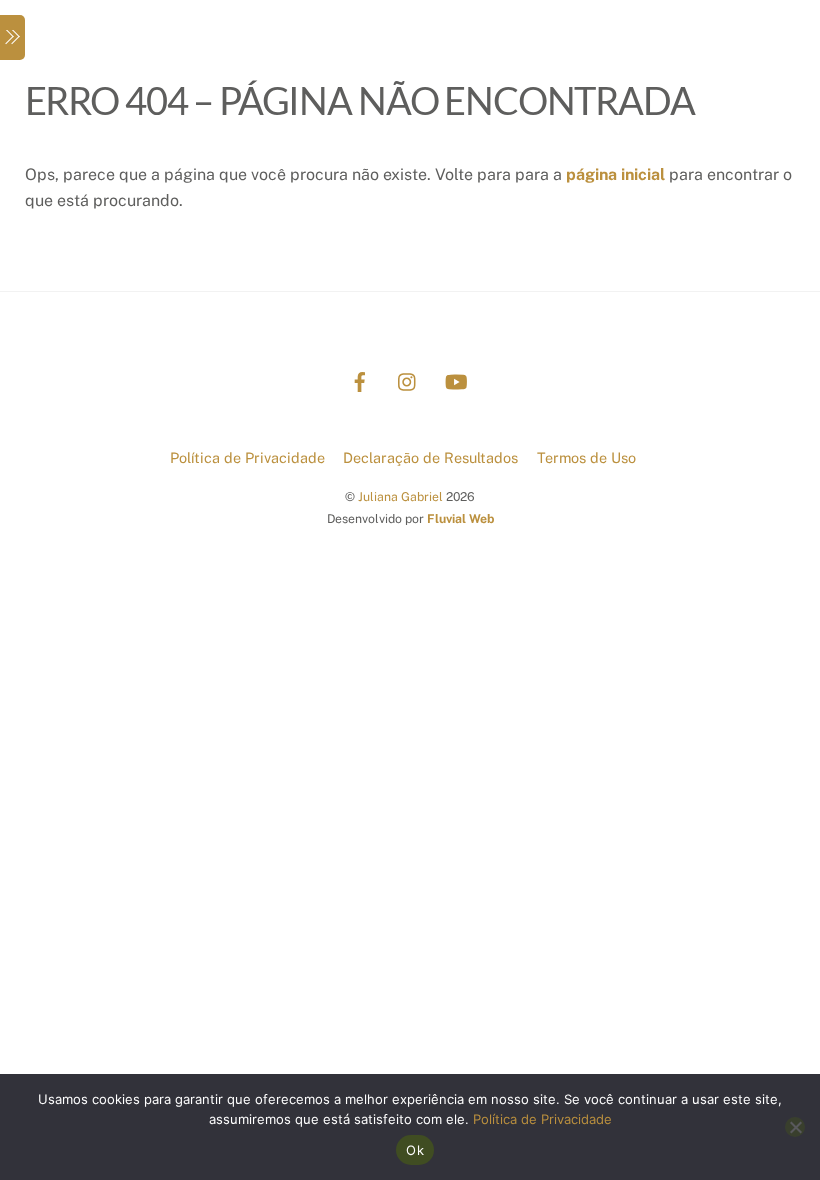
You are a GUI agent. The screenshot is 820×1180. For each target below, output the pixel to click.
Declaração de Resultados (430, 457)
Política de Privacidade (247, 457)
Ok (415, 1150)
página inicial (615, 174)
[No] (795, 1127)
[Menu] (12, 37)
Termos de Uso (586, 457)
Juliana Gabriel (400, 496)
